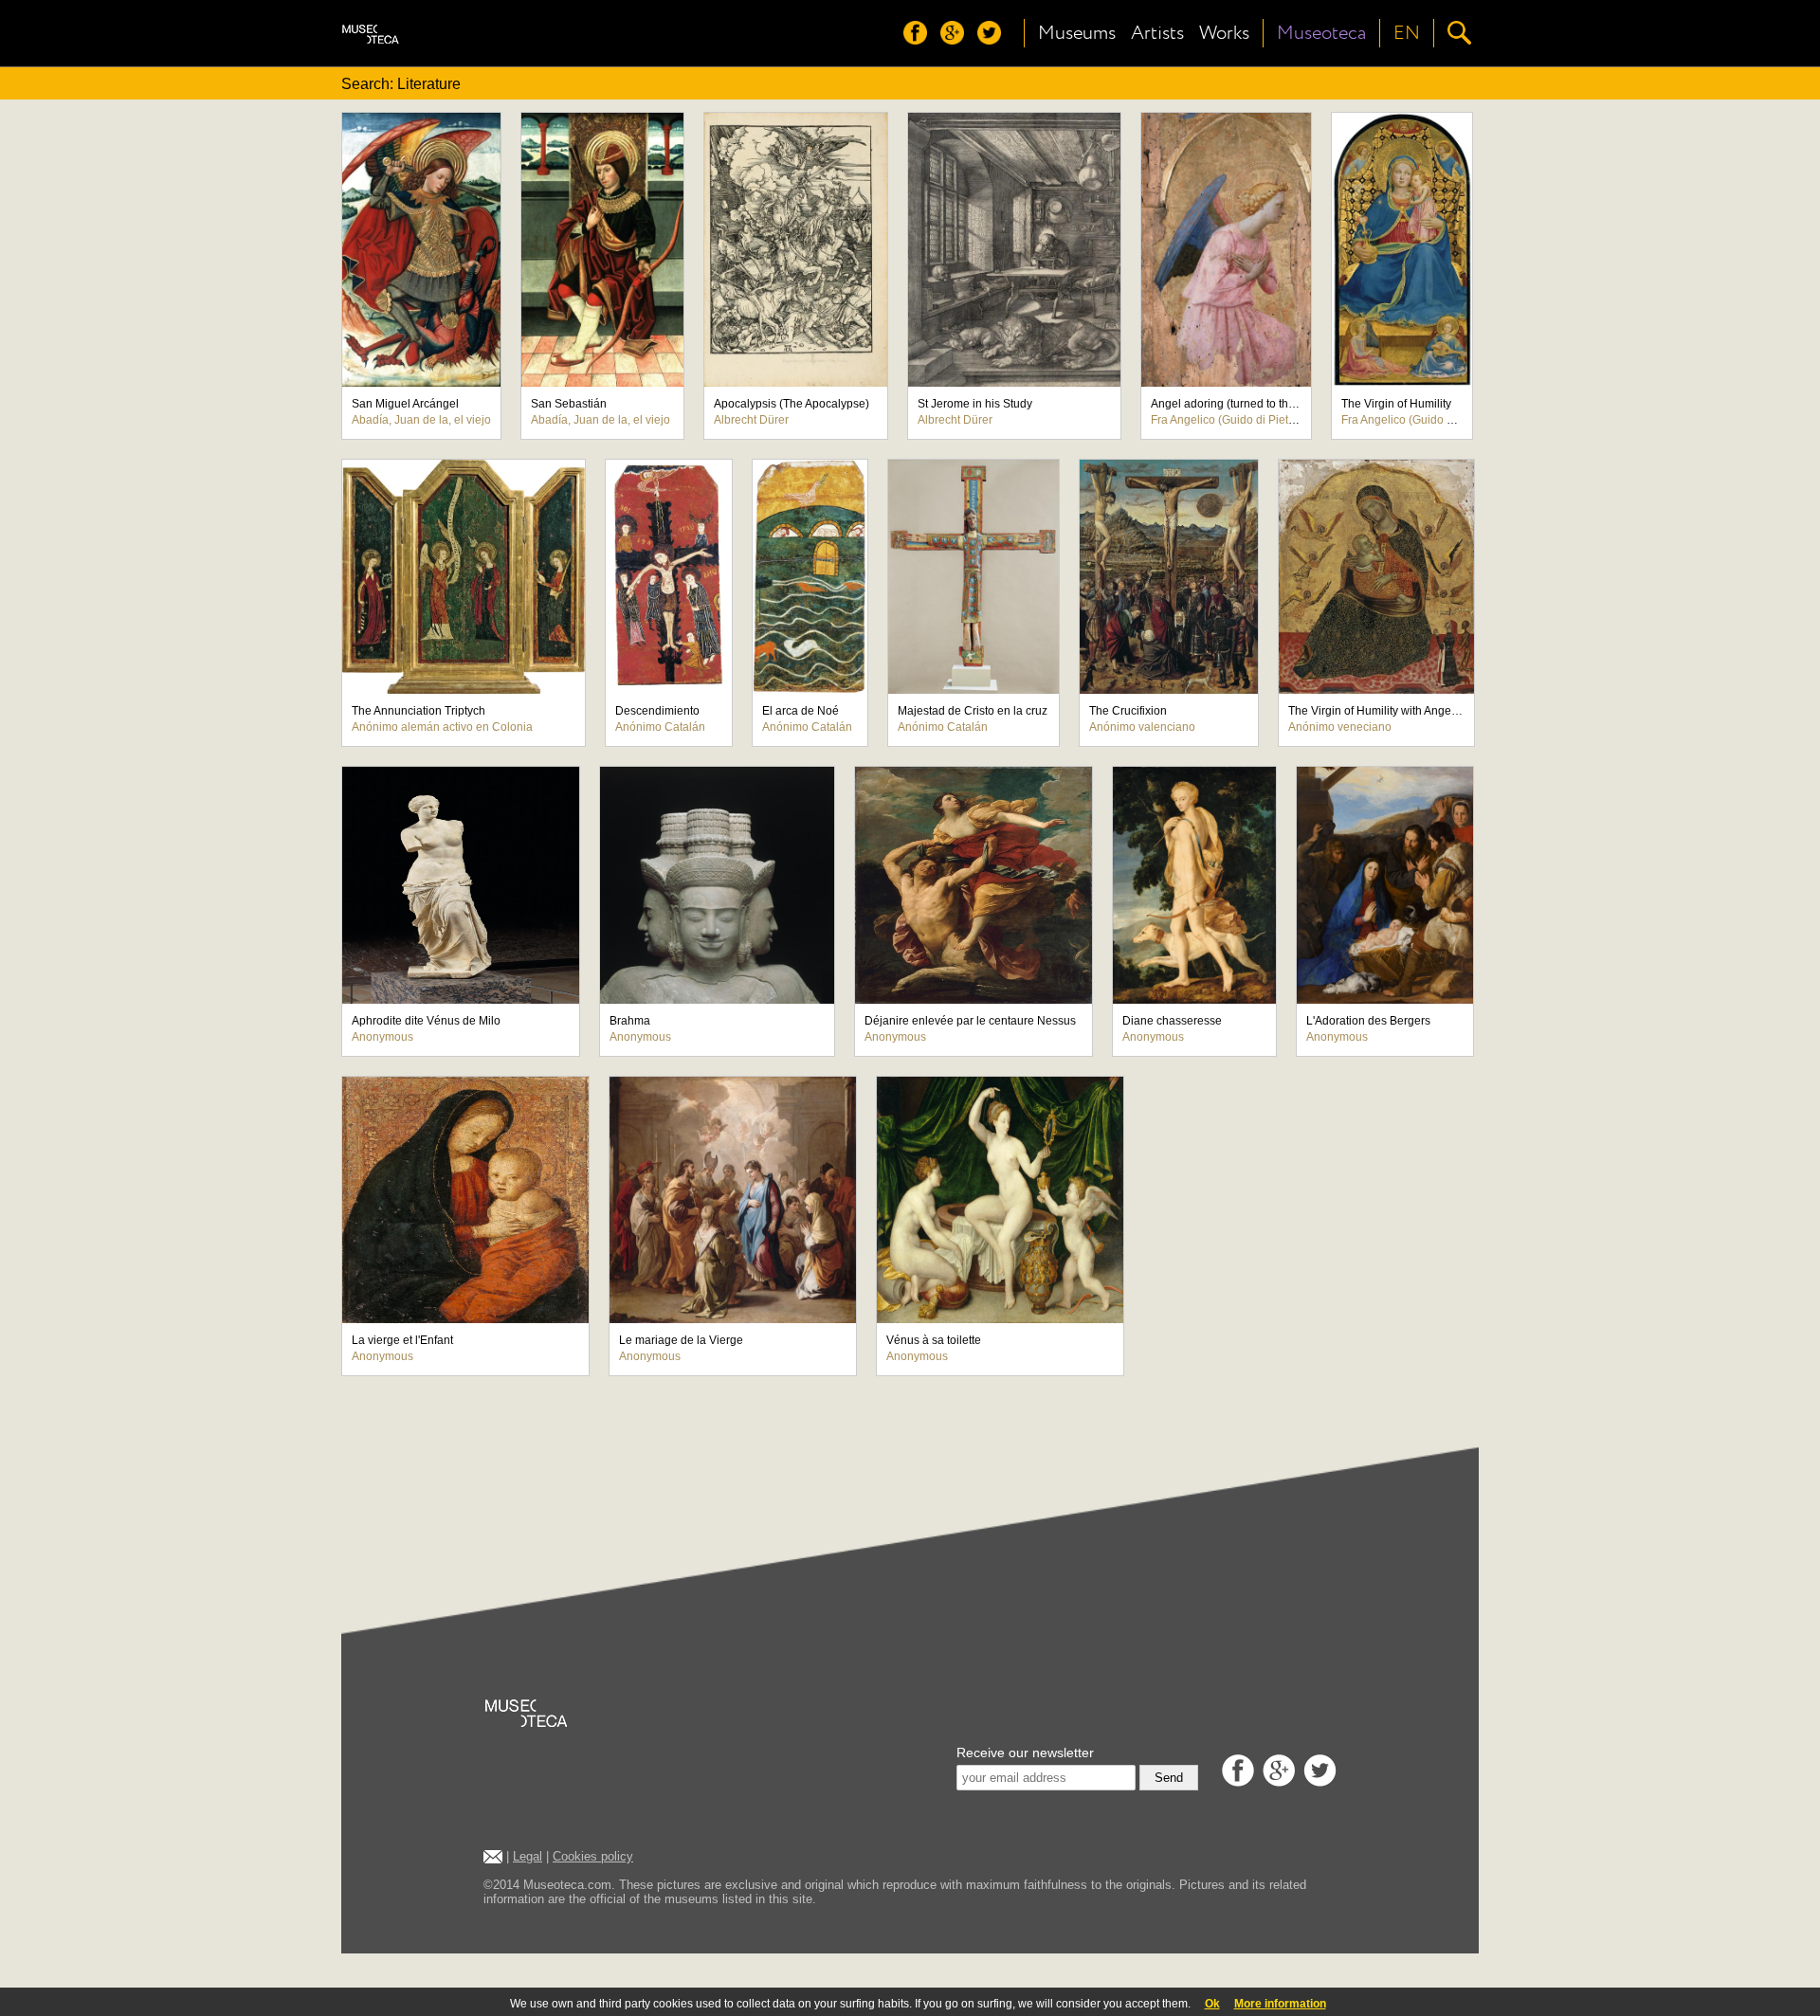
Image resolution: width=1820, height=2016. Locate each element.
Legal (528, 1856)
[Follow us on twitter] (994, 39)
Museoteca (1321, 33)
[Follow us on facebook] (920, 39)
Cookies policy (593, 1856)
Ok (1212, 2004)
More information (1280, 2004)
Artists (1157, 33)
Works (1224, 33)
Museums (1077, 33)
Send (1169, 1778)
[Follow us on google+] (957, 39)
